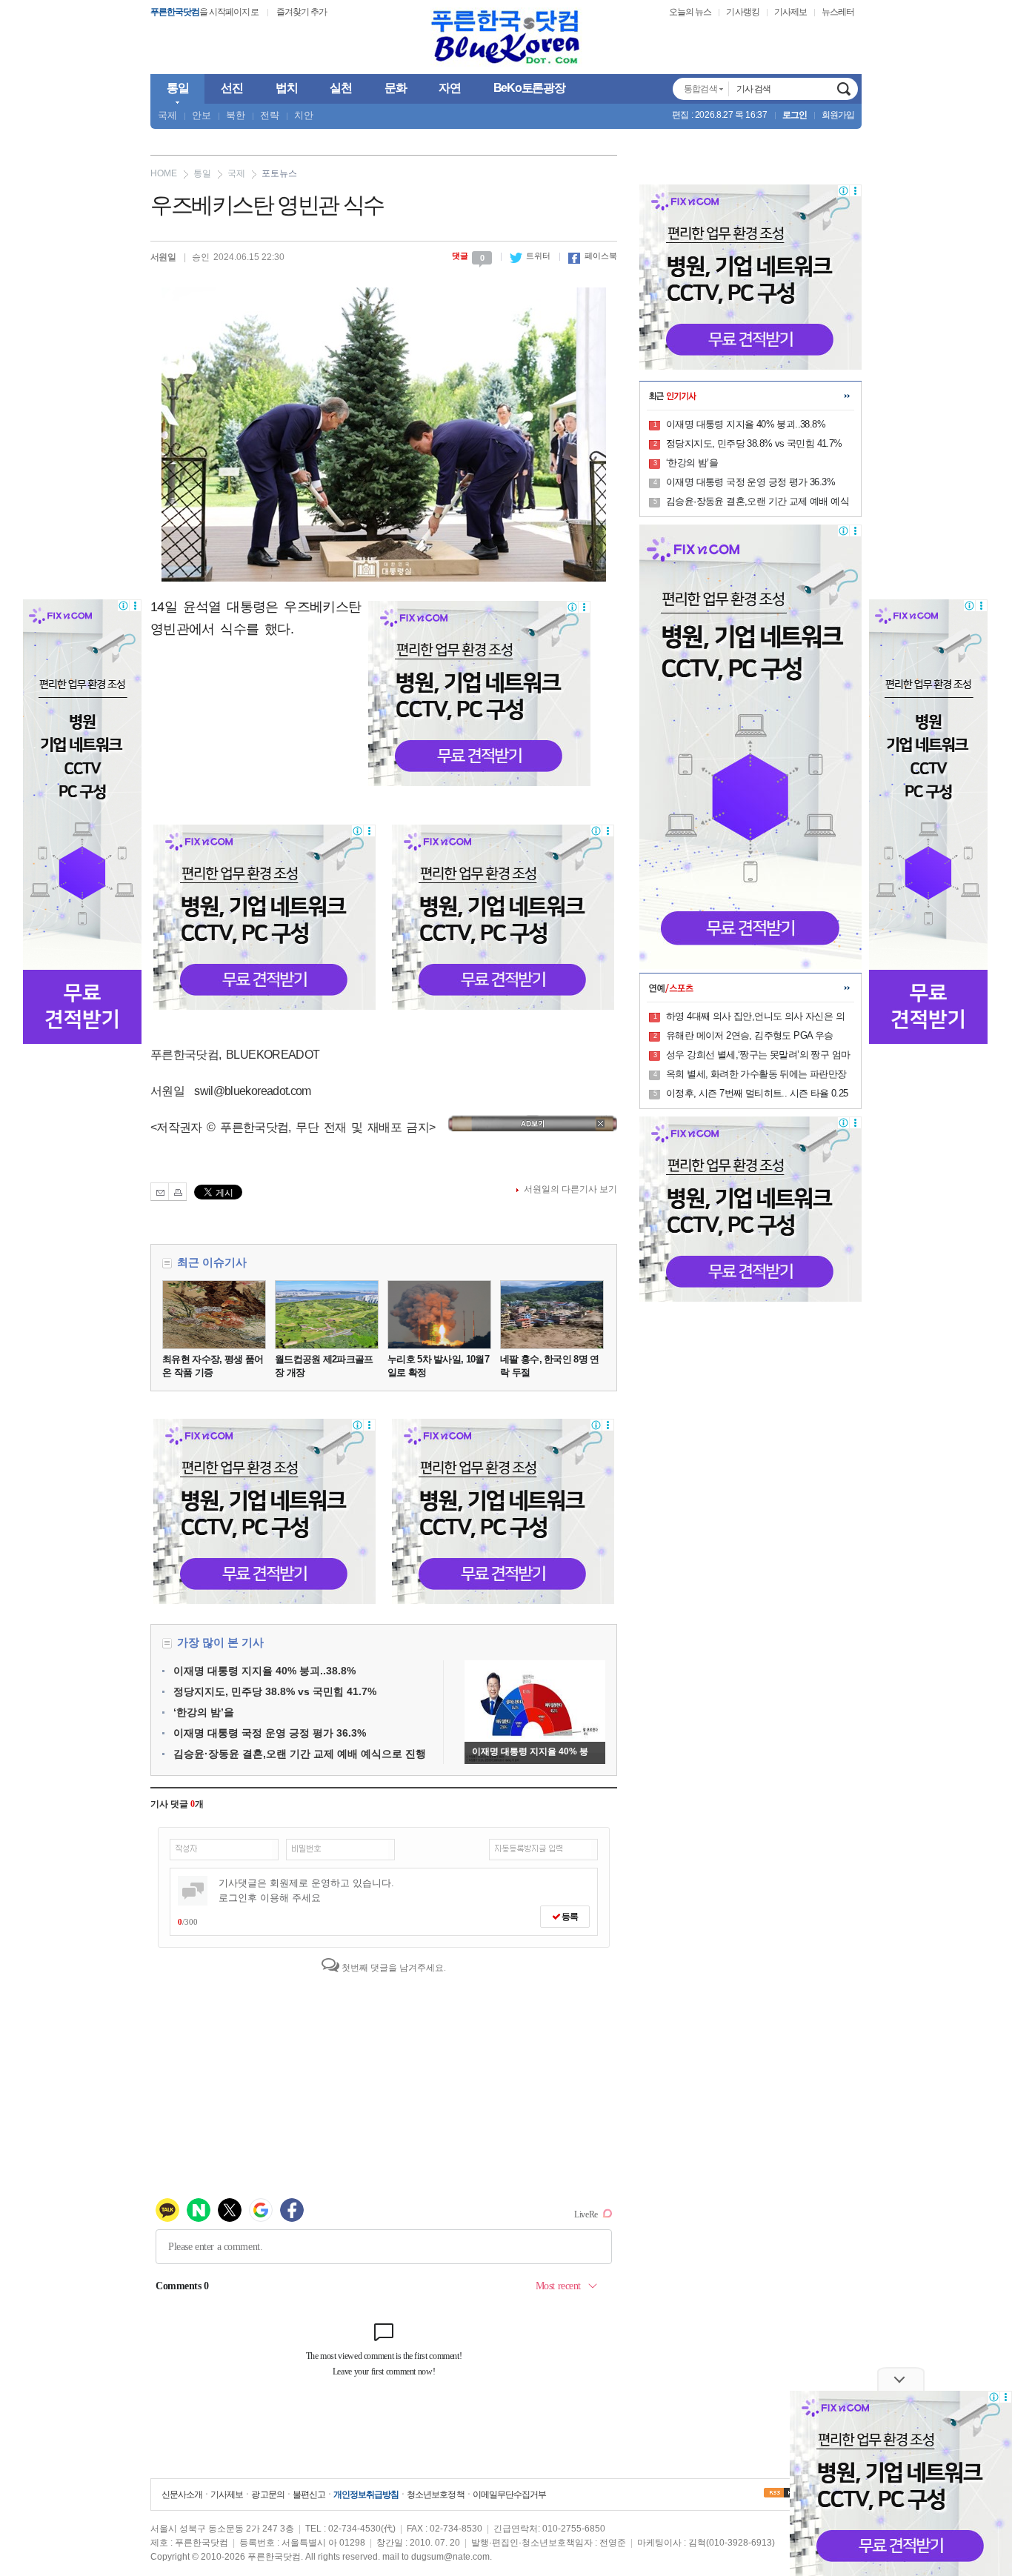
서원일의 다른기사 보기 (570, 1189)
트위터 (530, 256)
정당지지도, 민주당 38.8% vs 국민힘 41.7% (275, 1691)
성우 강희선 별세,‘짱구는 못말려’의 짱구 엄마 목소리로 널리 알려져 (758, 1056)
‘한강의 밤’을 (204, 1712)
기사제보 (790, 12)
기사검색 (844, 89)
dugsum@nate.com (450, 2557)
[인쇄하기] (177, 1192)
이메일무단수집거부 (509, 2495)
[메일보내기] (160, 1192)
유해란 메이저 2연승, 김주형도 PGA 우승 (750, 1035)
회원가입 (838, 115)
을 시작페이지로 (204, 12)
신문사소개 (182, 2495)
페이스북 (593, 256)
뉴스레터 (838, 12)
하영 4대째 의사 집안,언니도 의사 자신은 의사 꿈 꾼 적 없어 (755, 1017)
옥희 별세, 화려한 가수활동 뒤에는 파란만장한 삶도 (756, 1075)
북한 (236, 115)
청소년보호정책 (435, 2495)
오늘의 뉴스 (690, 12)
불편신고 (309, 2495)
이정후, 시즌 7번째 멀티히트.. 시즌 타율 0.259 (757, 1094)
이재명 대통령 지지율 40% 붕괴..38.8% (264, 1671)
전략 (270, 115)
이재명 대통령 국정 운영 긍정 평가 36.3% (270, 1733)
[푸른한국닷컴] (506, 37)
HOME (164, 173)
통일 (202, 173)
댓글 (468, 256)
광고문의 (267, 2495)
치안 (304, 115)
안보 (202, 115)
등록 (569, 1917)
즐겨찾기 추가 (302, 12)
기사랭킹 (742, 12)
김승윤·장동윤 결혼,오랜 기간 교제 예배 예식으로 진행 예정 (758, 502)
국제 (167, 115)
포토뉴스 (279, 173)
